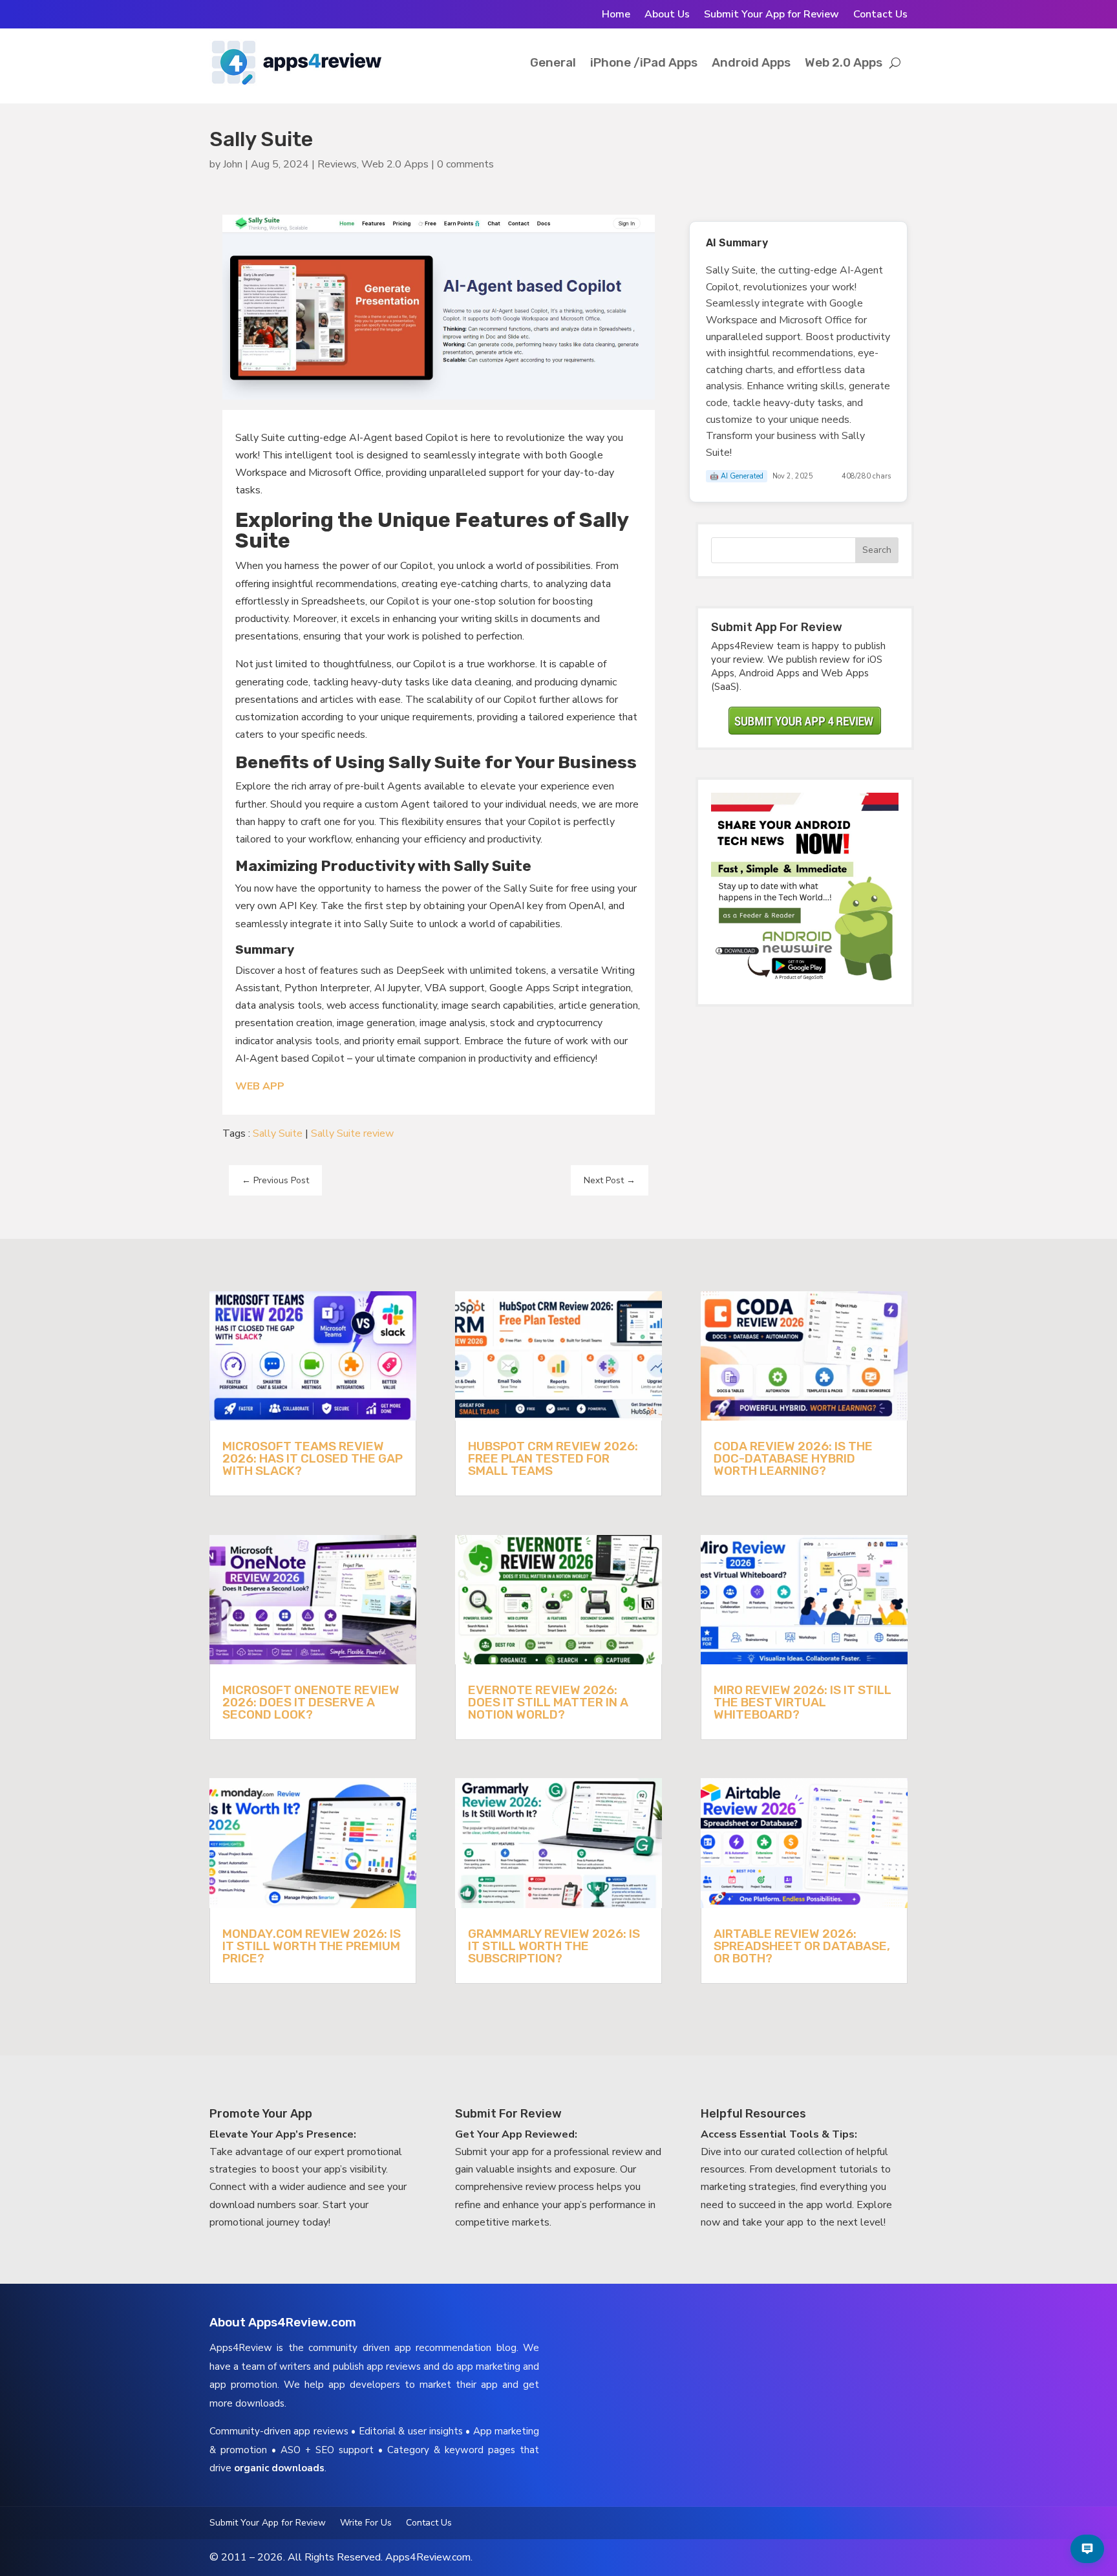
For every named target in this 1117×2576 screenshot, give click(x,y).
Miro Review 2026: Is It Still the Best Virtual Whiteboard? (803, 1702)
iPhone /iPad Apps (644, 62)
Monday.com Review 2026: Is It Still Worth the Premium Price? (312, 1946)
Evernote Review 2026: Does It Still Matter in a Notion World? (548, 1702)
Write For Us (366, 2524)
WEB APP (260, 1086)
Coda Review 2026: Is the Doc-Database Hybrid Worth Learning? (793, 1458)
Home (616, 16)
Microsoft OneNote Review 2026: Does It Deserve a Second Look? (311, 1702)
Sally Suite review (352, 1133)
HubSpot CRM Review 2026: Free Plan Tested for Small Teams (553, 1458)
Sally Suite (278, 1133)
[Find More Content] (1087, 2549)
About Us (667, 16)
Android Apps (751, 62)
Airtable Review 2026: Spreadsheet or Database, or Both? (802, 1946)
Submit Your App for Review (771, 16)
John (233, 164)
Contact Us (880, 16)
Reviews (337, 164)
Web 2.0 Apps (844, 62)
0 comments (465, 164)
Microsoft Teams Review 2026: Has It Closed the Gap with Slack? (313, 1458)
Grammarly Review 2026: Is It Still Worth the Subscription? (554, 1946)
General (553, 62)
